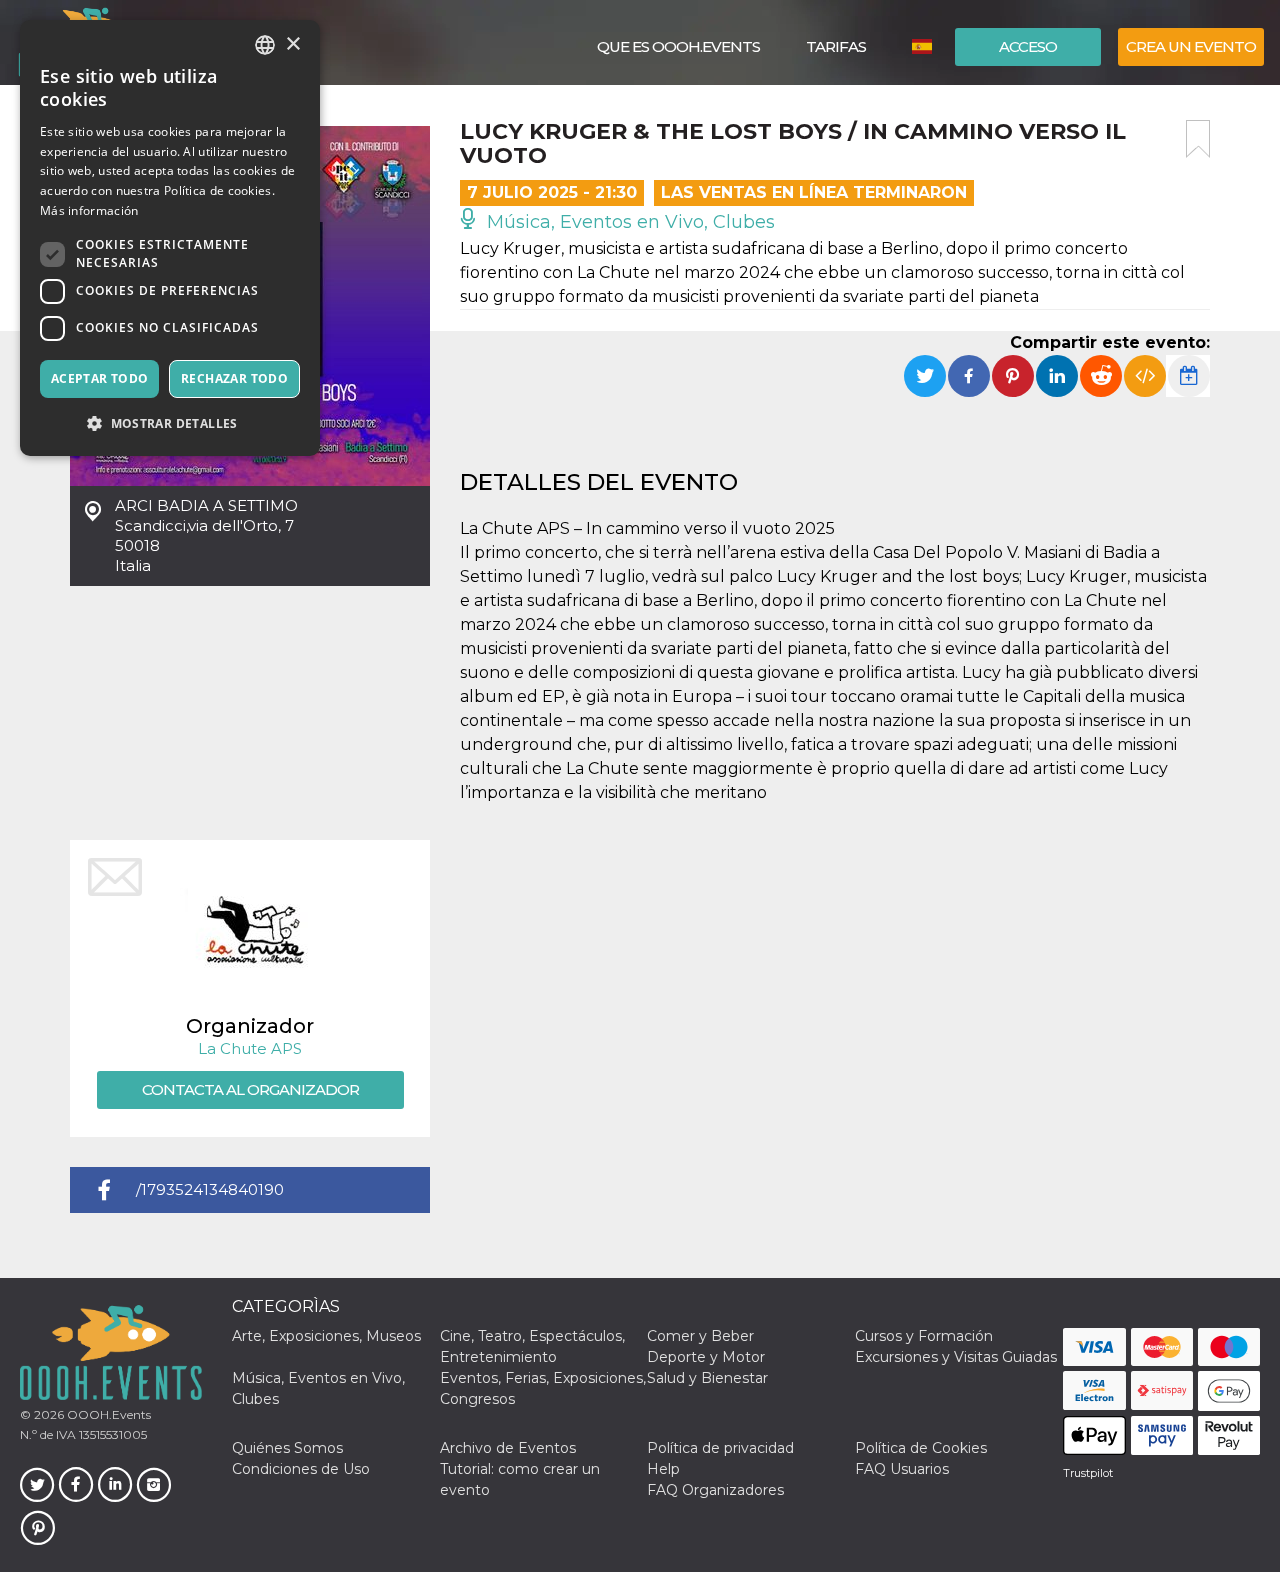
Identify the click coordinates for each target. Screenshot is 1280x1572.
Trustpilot (1088, 1473)
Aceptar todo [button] (100, 378)
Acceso (1028, 46)
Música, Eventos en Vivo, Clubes (628, 222)
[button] (170, 423)
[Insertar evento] (1145, 376)
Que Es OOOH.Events (678, 46)
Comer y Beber (700, 1336)
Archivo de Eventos (508, 1448)
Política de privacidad (720, 1448)
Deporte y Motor (706, 1357)
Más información (89, 210)
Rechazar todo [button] (234, 378)
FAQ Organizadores (715, 1490)
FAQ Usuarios (902, 1469)
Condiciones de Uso (301, 1469)
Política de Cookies (921, 1448)
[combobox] (265, 45)
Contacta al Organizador (250, 1089)
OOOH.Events (107, 1414)
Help (663, 1469)
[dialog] (170, 238)
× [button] (292, 44)
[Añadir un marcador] (1198, 139)
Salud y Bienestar (707, 1378)
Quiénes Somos (287, 1448)
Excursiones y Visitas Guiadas (956, 1357)
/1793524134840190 (210, 1189)
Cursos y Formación (924, 1336)
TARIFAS (836, 46)
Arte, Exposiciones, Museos (326, 1336)
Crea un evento (1191, 46)
